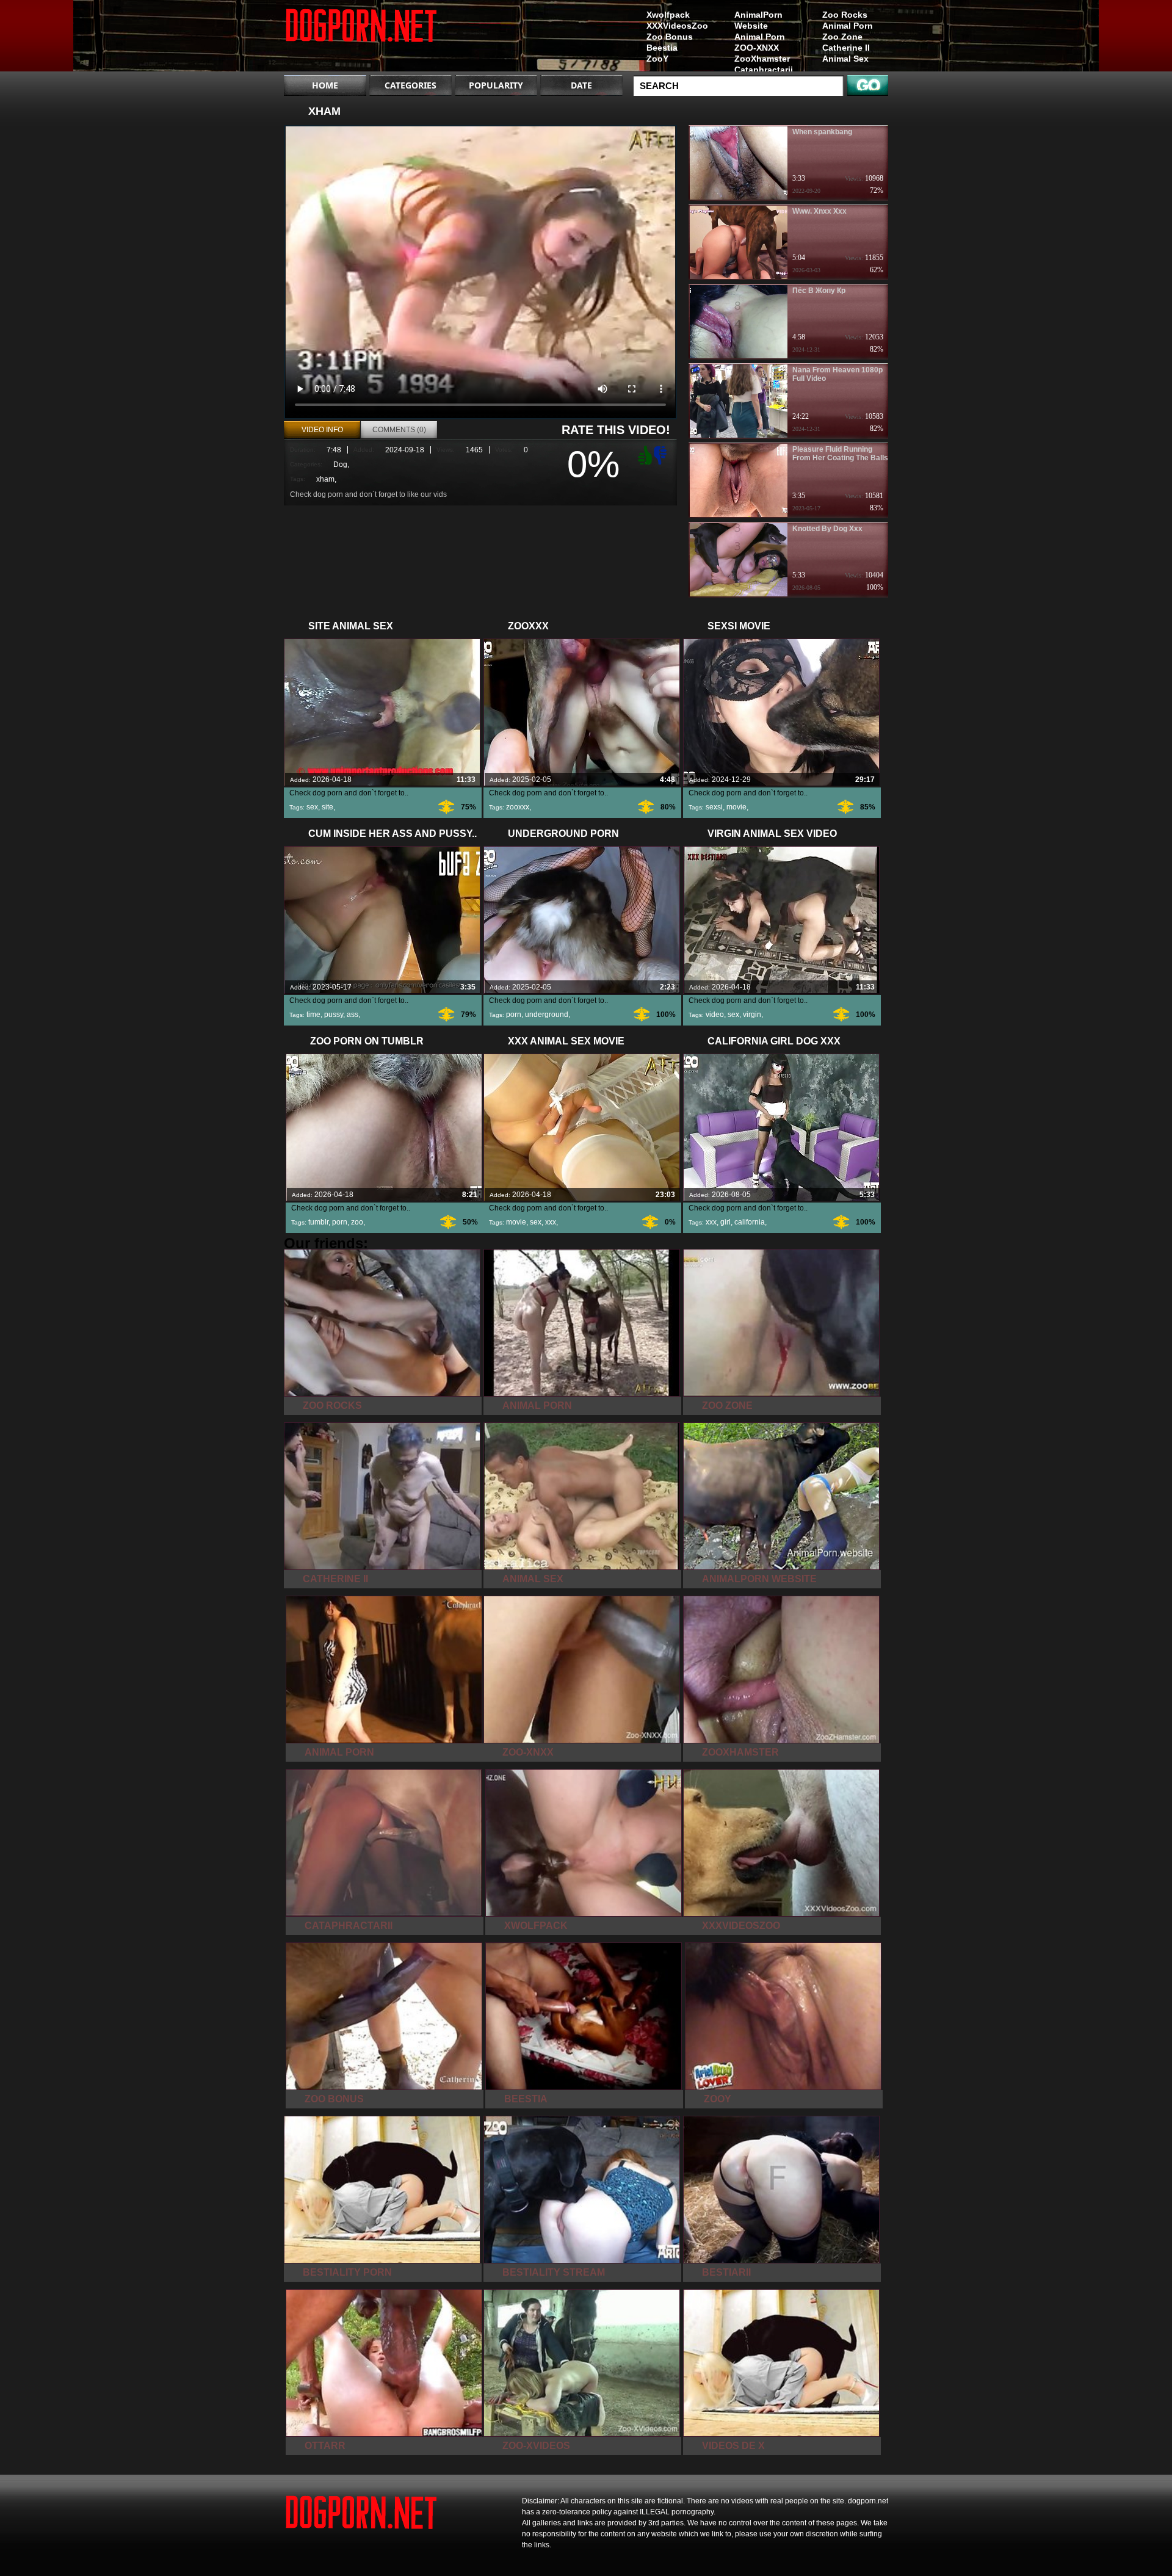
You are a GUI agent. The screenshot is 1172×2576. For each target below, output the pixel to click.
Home (325, 85)
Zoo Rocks (845, 15)
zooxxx (518, 807)
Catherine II (846, 48)
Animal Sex (845, 59)
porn (514, 1015)
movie (736, 807)
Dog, (341, 465)
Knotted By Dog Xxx (827, 529)
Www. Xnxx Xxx (819, 211)
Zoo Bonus (670, 37)
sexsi (714, 807)
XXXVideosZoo (677, 26)
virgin (752, 1015)
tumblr (318, 1222)
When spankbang (822, 132)
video (715, 1015)
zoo (357, 1222)
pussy (334, 1015)
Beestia (662, 48)
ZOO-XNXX (757, 48)
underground (547, 1015)
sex (312, 807)
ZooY (657, 59)
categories (411, 85)
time (313, 1015)
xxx (551, 1222)
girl (725, 1222)
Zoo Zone (842, 37)
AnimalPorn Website (758, 20)
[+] (643, 455)
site (327, 807)
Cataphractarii (764, 70)
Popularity (496, 85)
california (750, 1222)
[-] (662, 454)
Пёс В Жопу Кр (819, 291)
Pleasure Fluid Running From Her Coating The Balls (840, 454)
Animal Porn (848, 26)
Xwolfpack (668, 15)
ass (353, 1015)
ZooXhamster (762, 59)
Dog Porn (361, 38)
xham (325, 479)
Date (581, 85)
